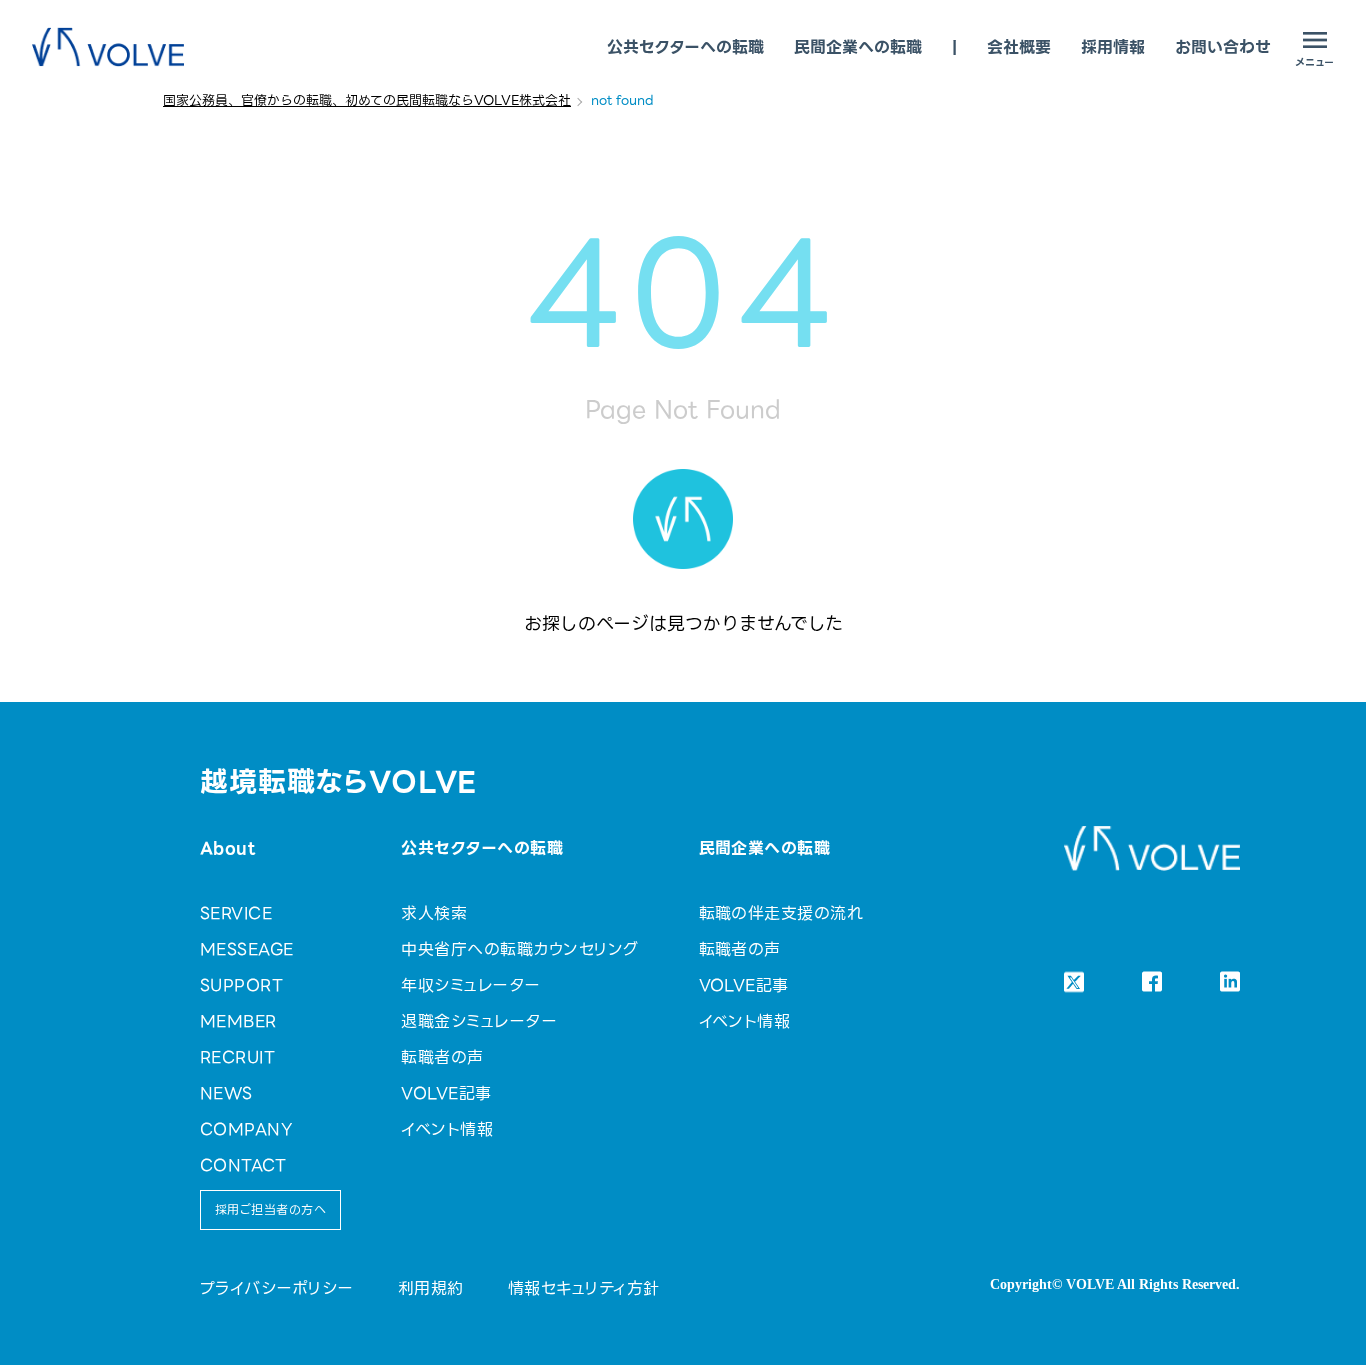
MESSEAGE (247, 949)
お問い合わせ (1223, 47)
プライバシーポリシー (277, 1288)
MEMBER (238, 1021)
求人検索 (434, 913)
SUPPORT (241, 985)
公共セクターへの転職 (685, 47)
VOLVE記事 (446, 1093)
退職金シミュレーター (479, 1021)
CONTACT (243, 1165)
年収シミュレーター (470, 985)
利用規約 (431, 1288)
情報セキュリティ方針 (584, 1288)
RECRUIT (237, 1057)
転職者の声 (442, 1057)
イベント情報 (447, 1129)
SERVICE (236, 913)
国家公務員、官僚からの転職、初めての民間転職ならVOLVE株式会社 (367, 100)
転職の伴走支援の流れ (781, 913)
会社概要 (1019, 47)
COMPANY (246, 1129)
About (227, 848)
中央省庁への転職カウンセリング (519, 949)
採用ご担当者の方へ (270, 1209)
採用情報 (1113, 47)
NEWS (226, 1093)
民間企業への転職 (858, 47)
